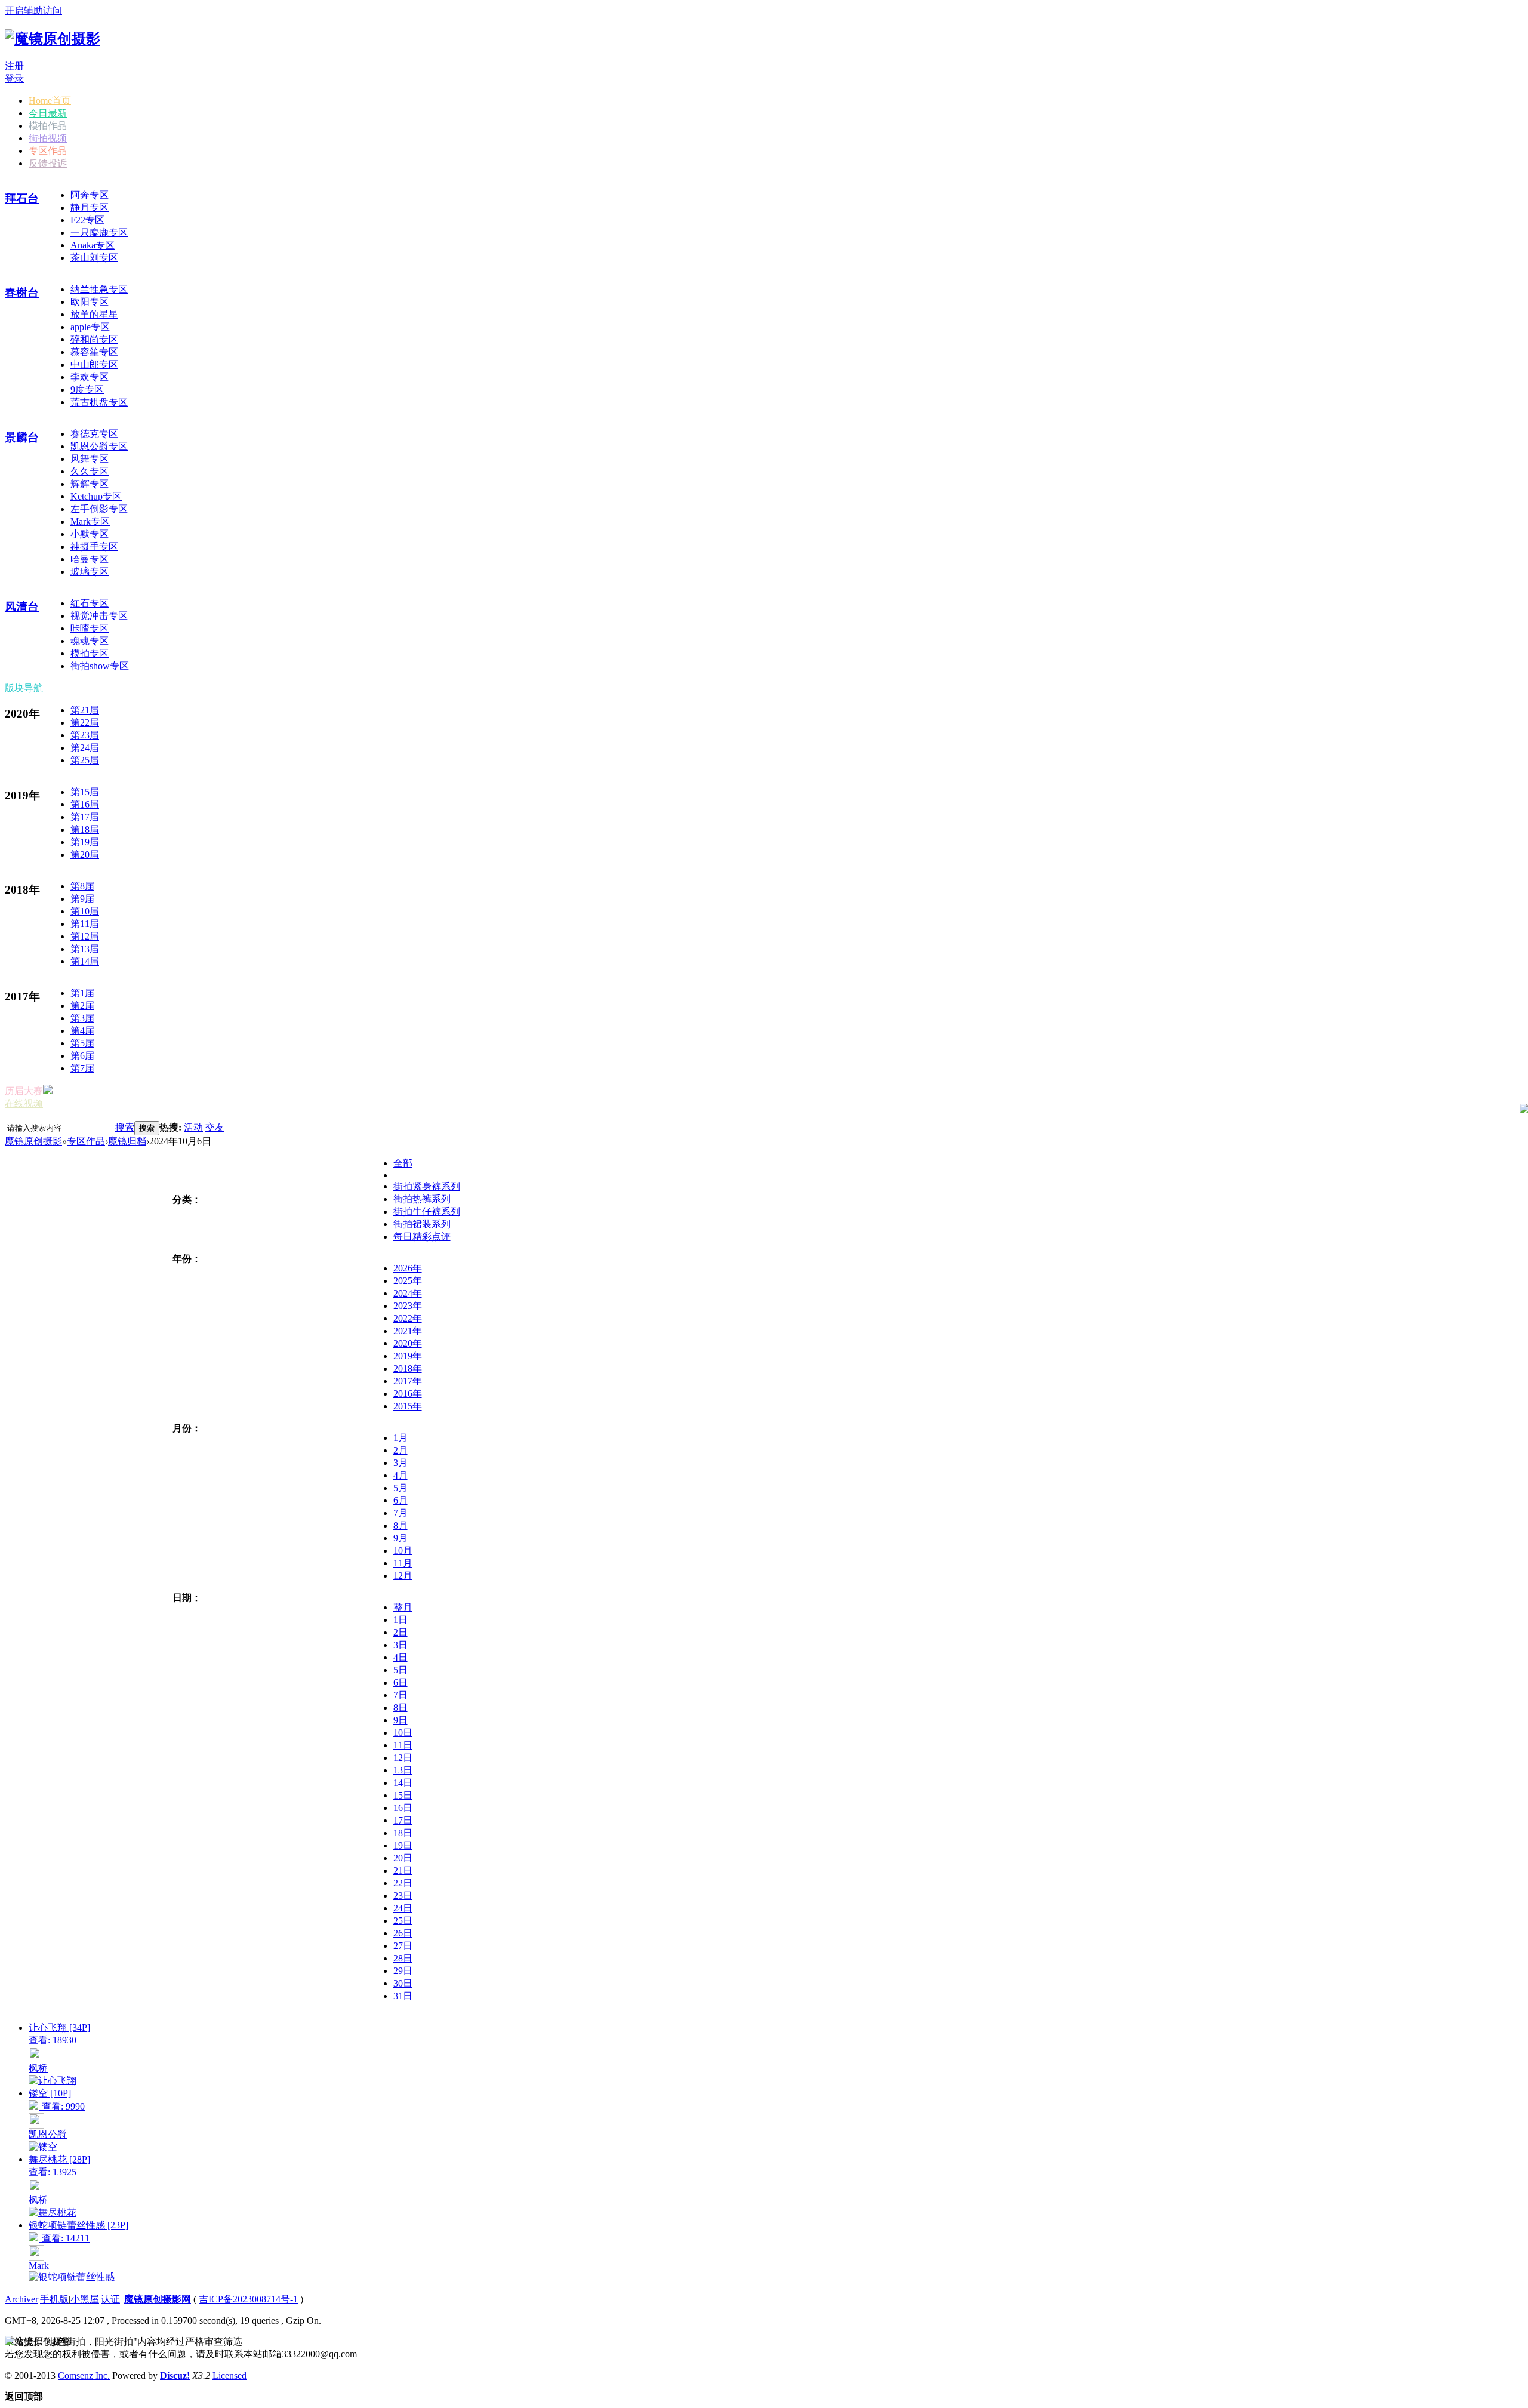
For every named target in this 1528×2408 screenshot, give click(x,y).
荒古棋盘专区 (99, 402)
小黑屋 (85, 2299)
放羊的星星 (94, 314)
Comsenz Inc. (84, 2375)
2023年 (408, 1306)
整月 (403, 1607)
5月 (401, 1488)
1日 (401, 1620)
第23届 (85, 735)
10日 (403, 1733)
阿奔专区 (90, 195)
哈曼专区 (90, 559)
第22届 (85, 723)
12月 (403, 1576)
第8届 (82, 886)
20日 (403, 1858)
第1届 (82, 993)
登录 (14, 78)
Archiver (21, 2299)
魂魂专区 (90, 641)
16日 (403, 1808)
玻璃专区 (90, 572)
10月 (403, 1551)
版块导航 (24, 688)
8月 (401, 1525)
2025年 (408, 1281)
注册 (14, 66)
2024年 (408, 1293)
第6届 (82, 1056)
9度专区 (87, 389)
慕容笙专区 (94, 352)
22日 (403, 1883)
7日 (401, 1695)
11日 (403, 1745)
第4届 (82, 1031)
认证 (110, 2299)
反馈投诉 (48, 163)
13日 (403, 1770)
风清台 (22, 607)
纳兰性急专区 (99, 289)
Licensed (229, 2375)
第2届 (82, 1006)
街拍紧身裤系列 (427, 1186)
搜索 (125, 1127)
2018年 (408, 1368)
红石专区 (90, 603)
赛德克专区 (94, 434)
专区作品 (48, 151)
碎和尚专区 (94, 339)
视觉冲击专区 (99, 616)
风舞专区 (90, 459)
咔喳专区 (90, 628)
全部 (403, 1163)
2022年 (408, 1318)
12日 (403, 1758)
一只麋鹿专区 (99, 233)
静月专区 (90, 207)
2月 (401, 1450)
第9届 (82, 899)
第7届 (82, 1068)
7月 (401, 1513)
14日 (403, 1783)
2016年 (408, 1394)
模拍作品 (48, 126)
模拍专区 (90, 653)
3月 (401, 1463)
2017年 (408, 1381)
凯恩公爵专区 (99, 446)
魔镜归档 (127, 1141)
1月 (401, 1438)
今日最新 (48, 113)
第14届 (85, 961)
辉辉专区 (90, 484)
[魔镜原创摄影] (53, 39)
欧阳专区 (90, 302)
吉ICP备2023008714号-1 (248, 2299)
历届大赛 (24, 1091)
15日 (403, 1795)
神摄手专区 (94, 546)
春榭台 (22, 293)
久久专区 (90, 471)
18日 (403, 1833)
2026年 (408, 1268)
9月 (401, 1538)
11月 (403, 1563)
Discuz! (175, 2375)
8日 (401, 1708)
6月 (401, 1500)
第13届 (85, 949)
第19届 (85, 842)
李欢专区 (90, 377)
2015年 (408, 1406)
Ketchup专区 (96, 496)
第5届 (82, 1043)
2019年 (408, 1356)
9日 (401, 1720)
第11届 (85, 924)
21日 (403, 1870)
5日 (401, 1670)
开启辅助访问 (33, 10)
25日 (403, 1921)
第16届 (85, 804)
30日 (403, 1983)
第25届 (85, 760)
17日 (403, 1820)
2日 (401, 1632)
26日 (403, 1933)
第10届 (85, 911)
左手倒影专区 (99, 509)
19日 (403, 1845)
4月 (401, 1475)
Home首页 (50, 101)
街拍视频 (48, 138)
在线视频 (24, 1103)
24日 (403, 1908)
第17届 (85, 817)
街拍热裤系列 (422, 1199)
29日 (403, 1971)
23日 (403, 1896)
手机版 (54, 2299)
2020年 (408, 1343)
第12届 (85, 936)
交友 (215, 1127)
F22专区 (87, 220)
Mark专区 (90, 521)
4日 (401, 1657)
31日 (403, 1996)
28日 (403, 1958)
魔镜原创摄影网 (158, 2299)
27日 (403, 1946)
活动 (193, 1127)
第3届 (82, 1018)
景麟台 (22, 437)
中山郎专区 (94, 364)
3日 (401, 1645)
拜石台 (22, 198)
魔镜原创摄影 (33, 1141)
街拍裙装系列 (422, 1224)
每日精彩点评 (422, 1237)
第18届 (85, 829)
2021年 (408, 1331)
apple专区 (90, 327)
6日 (401, 1682)
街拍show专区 (100, 666)
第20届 (85, 854)
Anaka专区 (93, 245)
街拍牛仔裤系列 (427, 1211)
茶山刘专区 (94, 258)
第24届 (85, 748)
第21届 (85, 710)
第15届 (85, 792)
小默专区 (90, 534)
